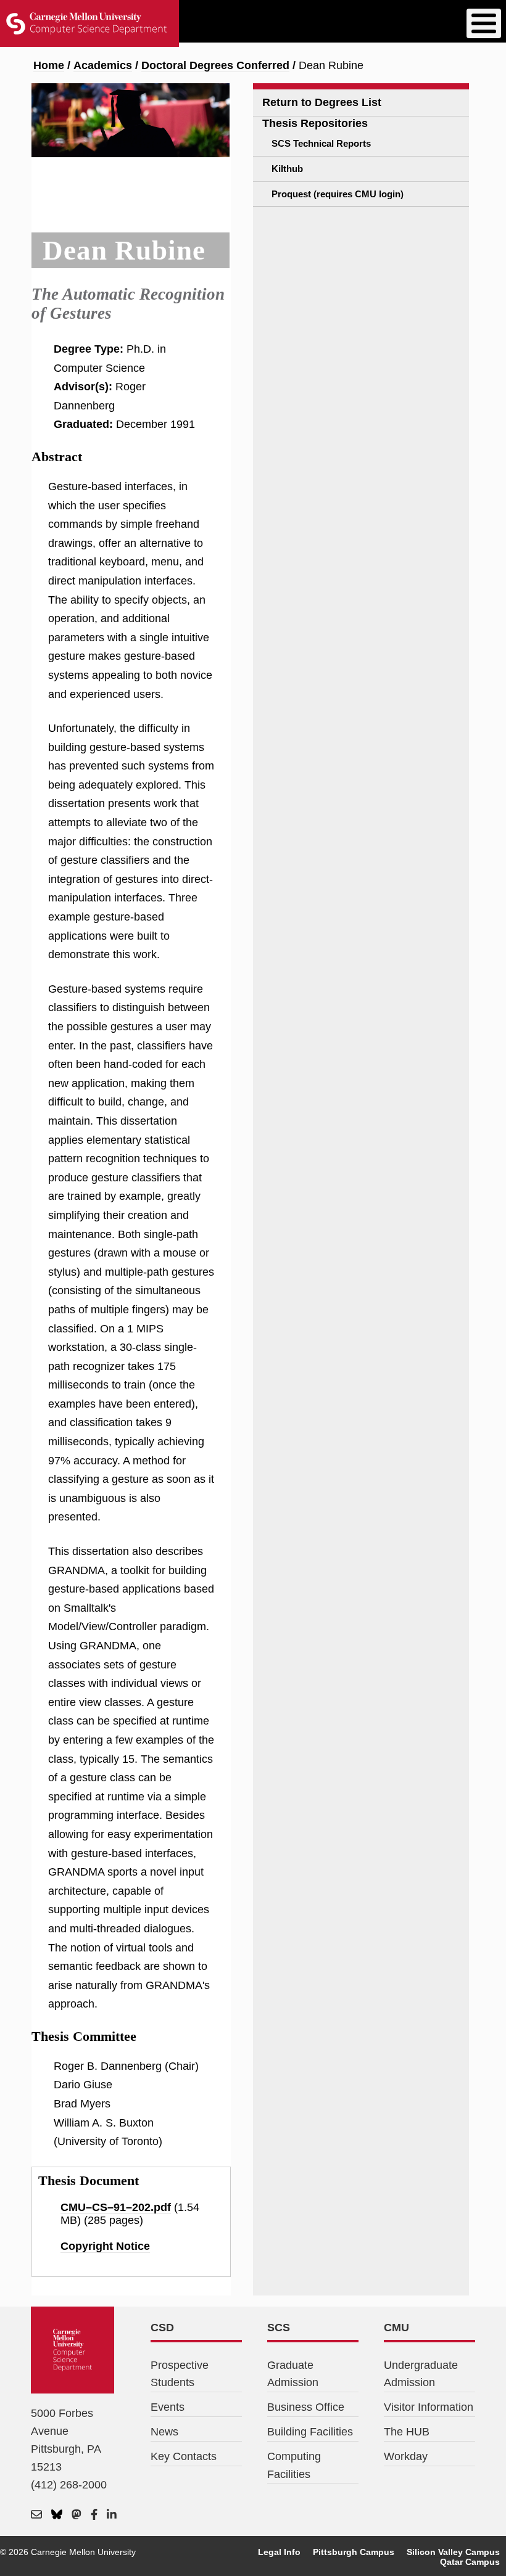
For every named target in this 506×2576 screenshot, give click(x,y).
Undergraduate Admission (421, 2374)
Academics (103, 65)
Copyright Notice (105, 2246)
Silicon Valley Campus (453, 2552)
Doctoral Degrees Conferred (215, 65)
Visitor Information (429, 2407)
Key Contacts (184, 2456)
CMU (396, 2328)
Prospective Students (180, 2374)
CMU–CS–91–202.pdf (116, 2207)
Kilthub (287, 169)
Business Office (306, 2407)
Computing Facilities (294, 2465)
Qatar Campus (470, 2562)
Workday (406, 2456)
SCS (279, 2328)
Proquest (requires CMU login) (338, 194)
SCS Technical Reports (321, 143)
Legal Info (279, 2552)
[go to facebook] (94, 2515)
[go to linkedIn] (112, 2515)
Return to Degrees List (322, 102)
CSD (162, 2328)
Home (49, 65)
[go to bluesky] (57, 2515)
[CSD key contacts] (36, 2515)
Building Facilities (310, 2432)
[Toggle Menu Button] (484, 23)
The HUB (407, 2432)
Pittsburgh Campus (354, 2552)
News (164, 2432)
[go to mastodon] (77, 2515)
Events (168, 2407)
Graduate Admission (293, 2374)
